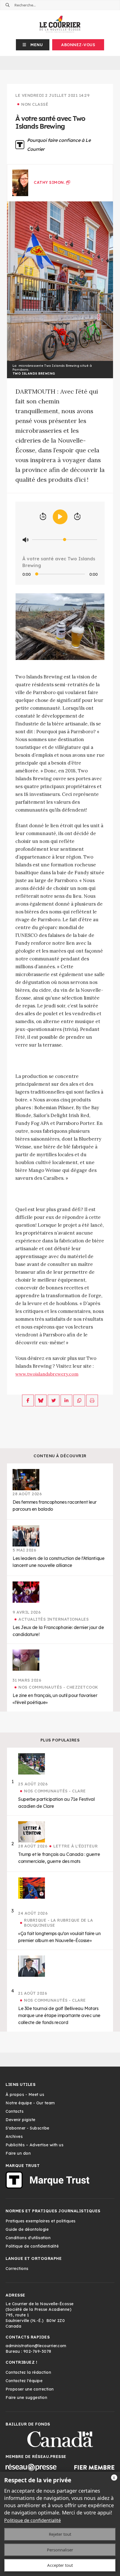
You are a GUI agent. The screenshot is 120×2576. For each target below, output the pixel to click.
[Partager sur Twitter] (54, 1400)
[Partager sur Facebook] (28, 1400)
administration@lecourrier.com (36, 2346)
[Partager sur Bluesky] (41, 1400)
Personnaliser (60, 2550)
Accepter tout (60, 2565)
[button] (33, 45)
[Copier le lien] (79, 1400)
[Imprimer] (92, 1400)
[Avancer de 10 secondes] (77, 517)
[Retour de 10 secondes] (43, 517)
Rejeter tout (60, 2534)
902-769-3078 (37, 2351)
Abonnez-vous (78, 45)
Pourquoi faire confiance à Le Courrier (59, 145)
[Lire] (60, 517)
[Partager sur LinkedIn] (66, 1400)
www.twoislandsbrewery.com (47, 1374)
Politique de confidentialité (33, 2520)
